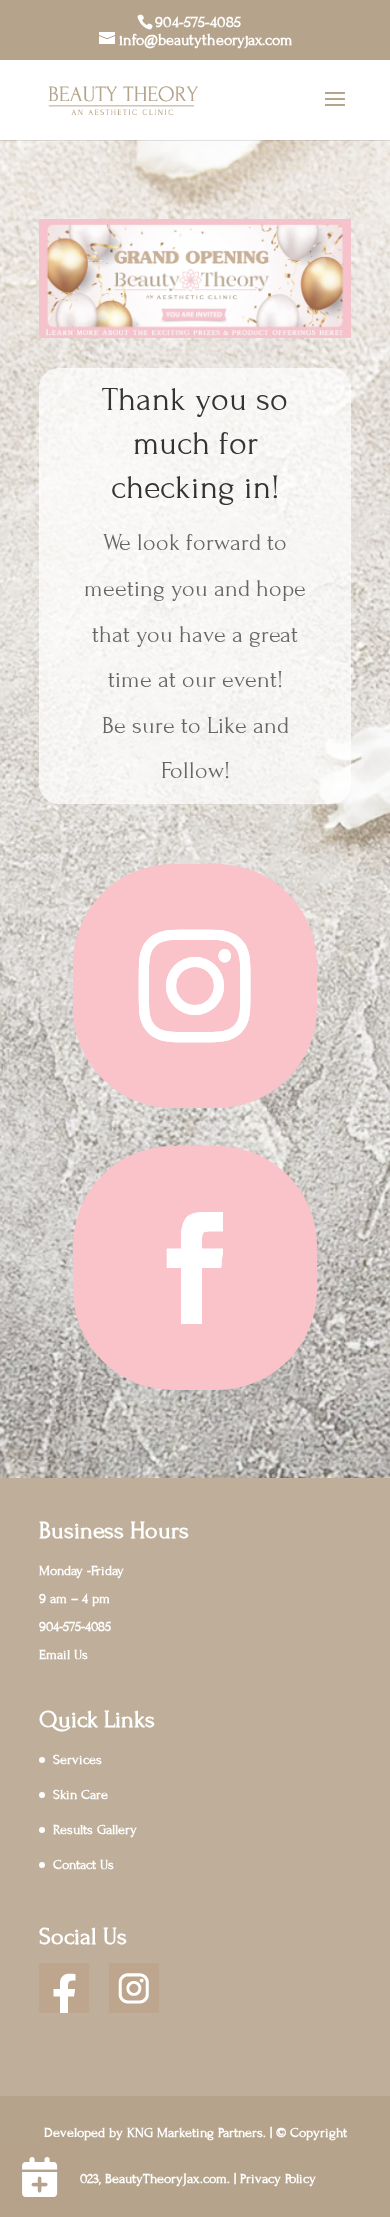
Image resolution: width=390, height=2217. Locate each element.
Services (77, 1760)
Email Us (63, 1655)
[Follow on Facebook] (195, 1268)
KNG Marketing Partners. (196, 2133)
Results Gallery (95, 1830)
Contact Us (83, 1865)
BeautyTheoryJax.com (166, 2179)
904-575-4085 (198, 22)
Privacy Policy (278, 2179)
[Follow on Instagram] (195, 986)
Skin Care (80, 1795)
